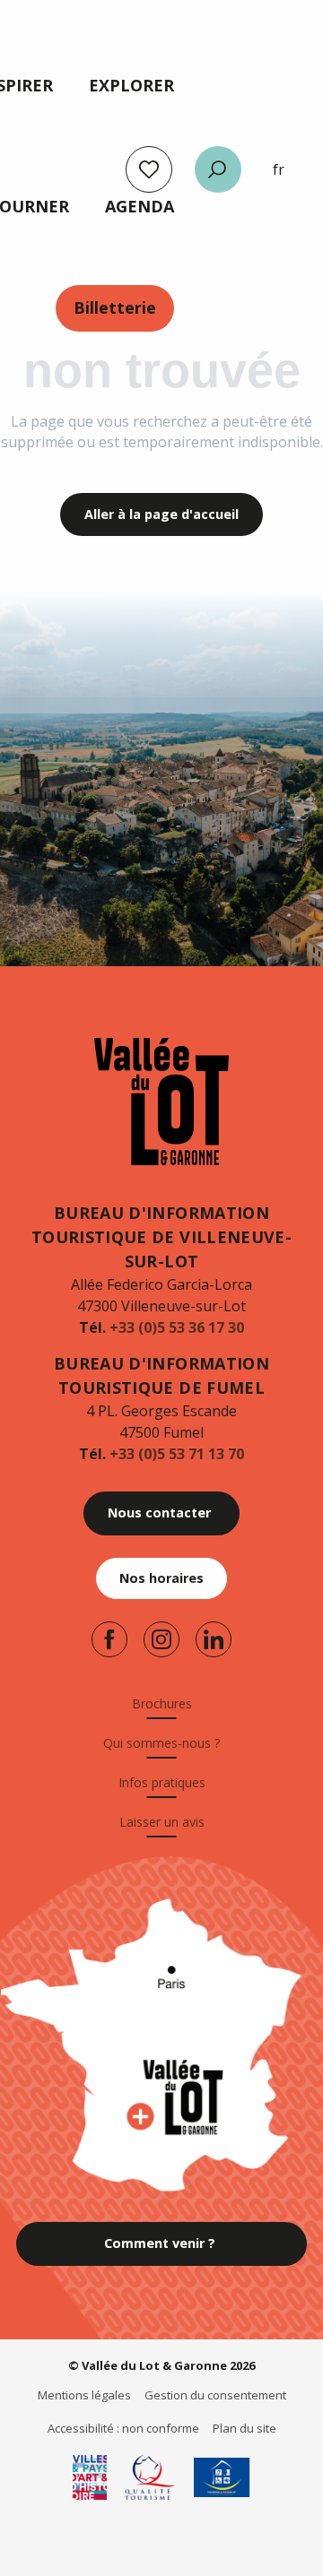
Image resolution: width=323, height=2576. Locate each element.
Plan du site (244, 2428)
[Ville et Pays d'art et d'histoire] (90, 2477)
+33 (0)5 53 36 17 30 (177, 1327)
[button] (218, 169)
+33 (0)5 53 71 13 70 (177, 1454)
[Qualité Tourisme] (150, 2477)
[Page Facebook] (109, 1639)
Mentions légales (84, 2395)
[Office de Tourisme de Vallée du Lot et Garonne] (161, 1102)
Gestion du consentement (215, 2395)
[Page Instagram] (161, 1639)
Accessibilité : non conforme (123, 2428)
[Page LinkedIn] (214, 1639)
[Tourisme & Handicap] (222, 2477)
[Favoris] (149, 169)
